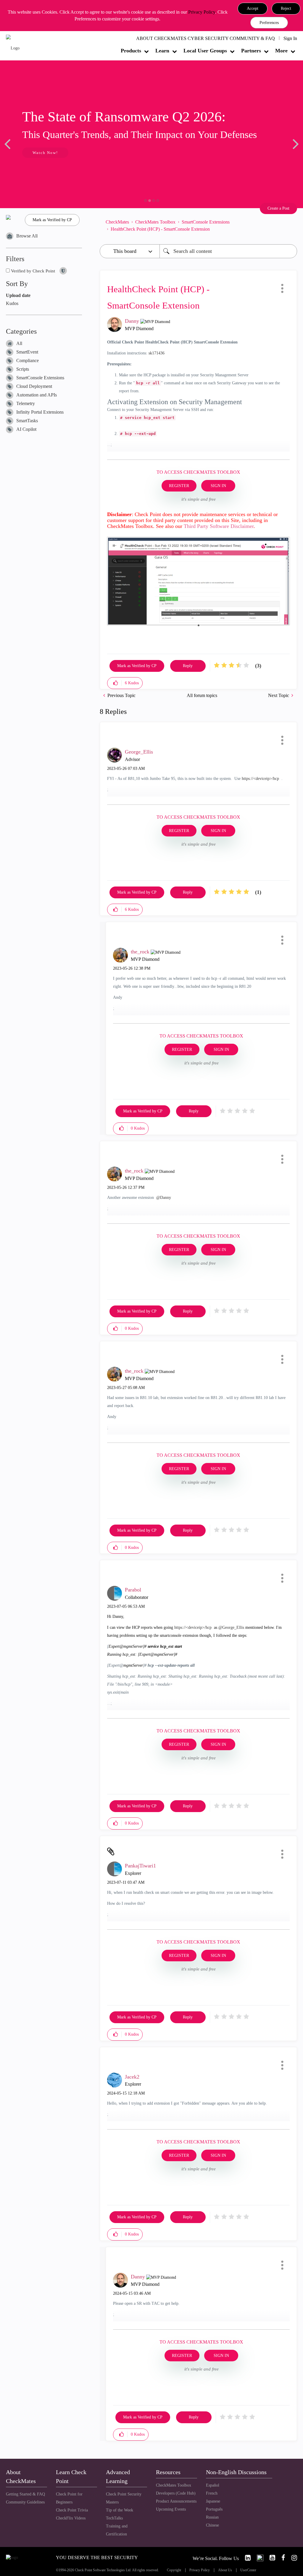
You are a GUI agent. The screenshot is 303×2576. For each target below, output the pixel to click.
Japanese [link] (213, 2501)
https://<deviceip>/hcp (260, 779)
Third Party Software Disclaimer (219, 526)
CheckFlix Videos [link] (71, 2518)
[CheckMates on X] (258, 2558)
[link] (245, 2558)
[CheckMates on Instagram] (292, 2558)
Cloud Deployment (34, 386)
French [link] (212, 2493)
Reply (188, 666)
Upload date (18, 295)
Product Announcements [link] (176, 2501)
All (19, 343)
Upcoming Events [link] (171, 2509)
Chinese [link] (212, 2525)
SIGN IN (218, 486)
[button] (253, 9)
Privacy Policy (202, 12)
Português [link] (214, 2509)
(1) (258, 892)
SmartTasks (27, 421)
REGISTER (179, 486)
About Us (225, 2570)
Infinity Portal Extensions (40, 412)
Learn (162, 51)
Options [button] (290, 226)
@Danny (164, 1198)
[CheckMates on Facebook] (281, 2558)
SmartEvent (27, 352)
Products (131, 51)
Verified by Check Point (32, 271)
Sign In (290, 38)
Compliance (28, 360)
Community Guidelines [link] (25, 2502)
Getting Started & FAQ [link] (25, 2494)
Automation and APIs (37, 395)
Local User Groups (205, 51)
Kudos (12, 303)
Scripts (23, 369)
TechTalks (114, 2518)
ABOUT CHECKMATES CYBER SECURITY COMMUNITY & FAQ (206, 38)
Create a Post (278, 208)
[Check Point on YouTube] (270, 2558)
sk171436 (157, 353)
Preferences (269, 23)
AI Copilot (26, 429)
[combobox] (228, 251)
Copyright (174, 2570)
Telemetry (26, 403)
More (281, 51)
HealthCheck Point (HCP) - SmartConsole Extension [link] (160, 229)
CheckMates (117, 222)
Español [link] (213, 2485)
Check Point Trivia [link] (72, 2510)
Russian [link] (212, 2517)
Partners (251, 51)
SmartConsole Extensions (40, 378)
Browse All (27, 236)
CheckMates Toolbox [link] (174, 2485)
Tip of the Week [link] (120, 2510)
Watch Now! (45, 153)
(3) (258, 666)
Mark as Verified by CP (52, 220)
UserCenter (248, 2570)
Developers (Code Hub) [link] (176, 2493)
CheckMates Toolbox (155, 222)
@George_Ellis (231, 1627)
